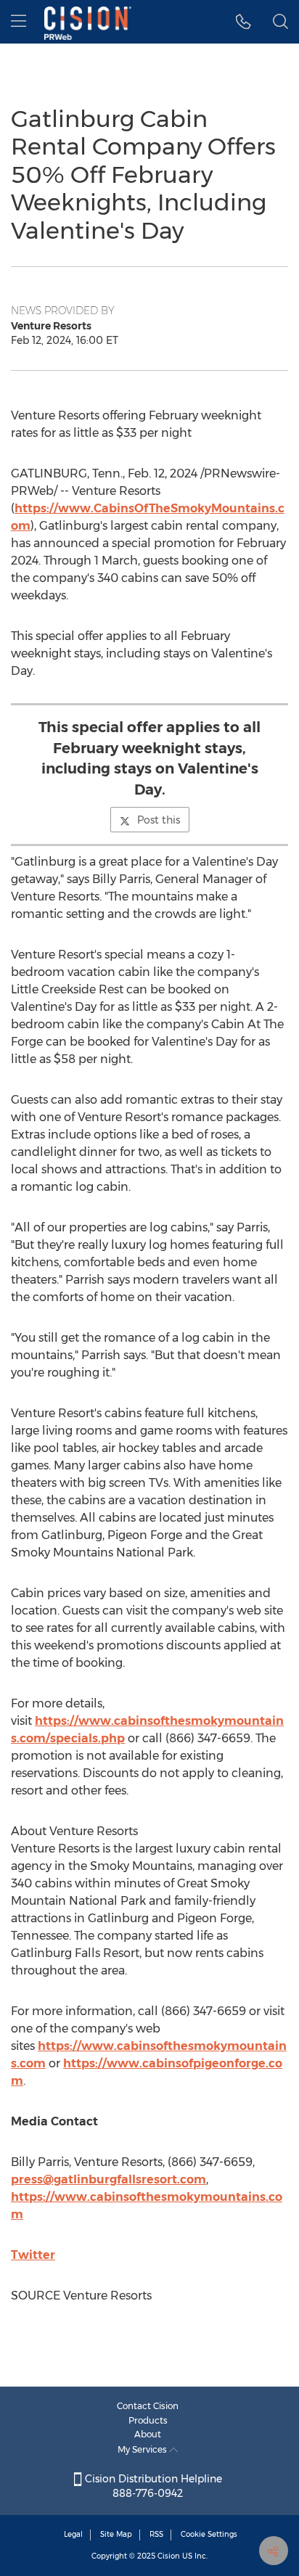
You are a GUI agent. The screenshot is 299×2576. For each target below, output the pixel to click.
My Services (143, 2449)
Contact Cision (148, 2406)
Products (148, 2420)
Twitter (33, 2255)
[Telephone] (243, 22)
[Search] (280, 22)
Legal (73, 2534)
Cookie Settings (209, 2534)
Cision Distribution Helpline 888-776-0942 (152, 2486)
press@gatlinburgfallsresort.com (108, 2179)
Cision (169, 2556)
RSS (156, 2534)
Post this (159, 820)
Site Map (116, 2534)
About (148, 2434)
